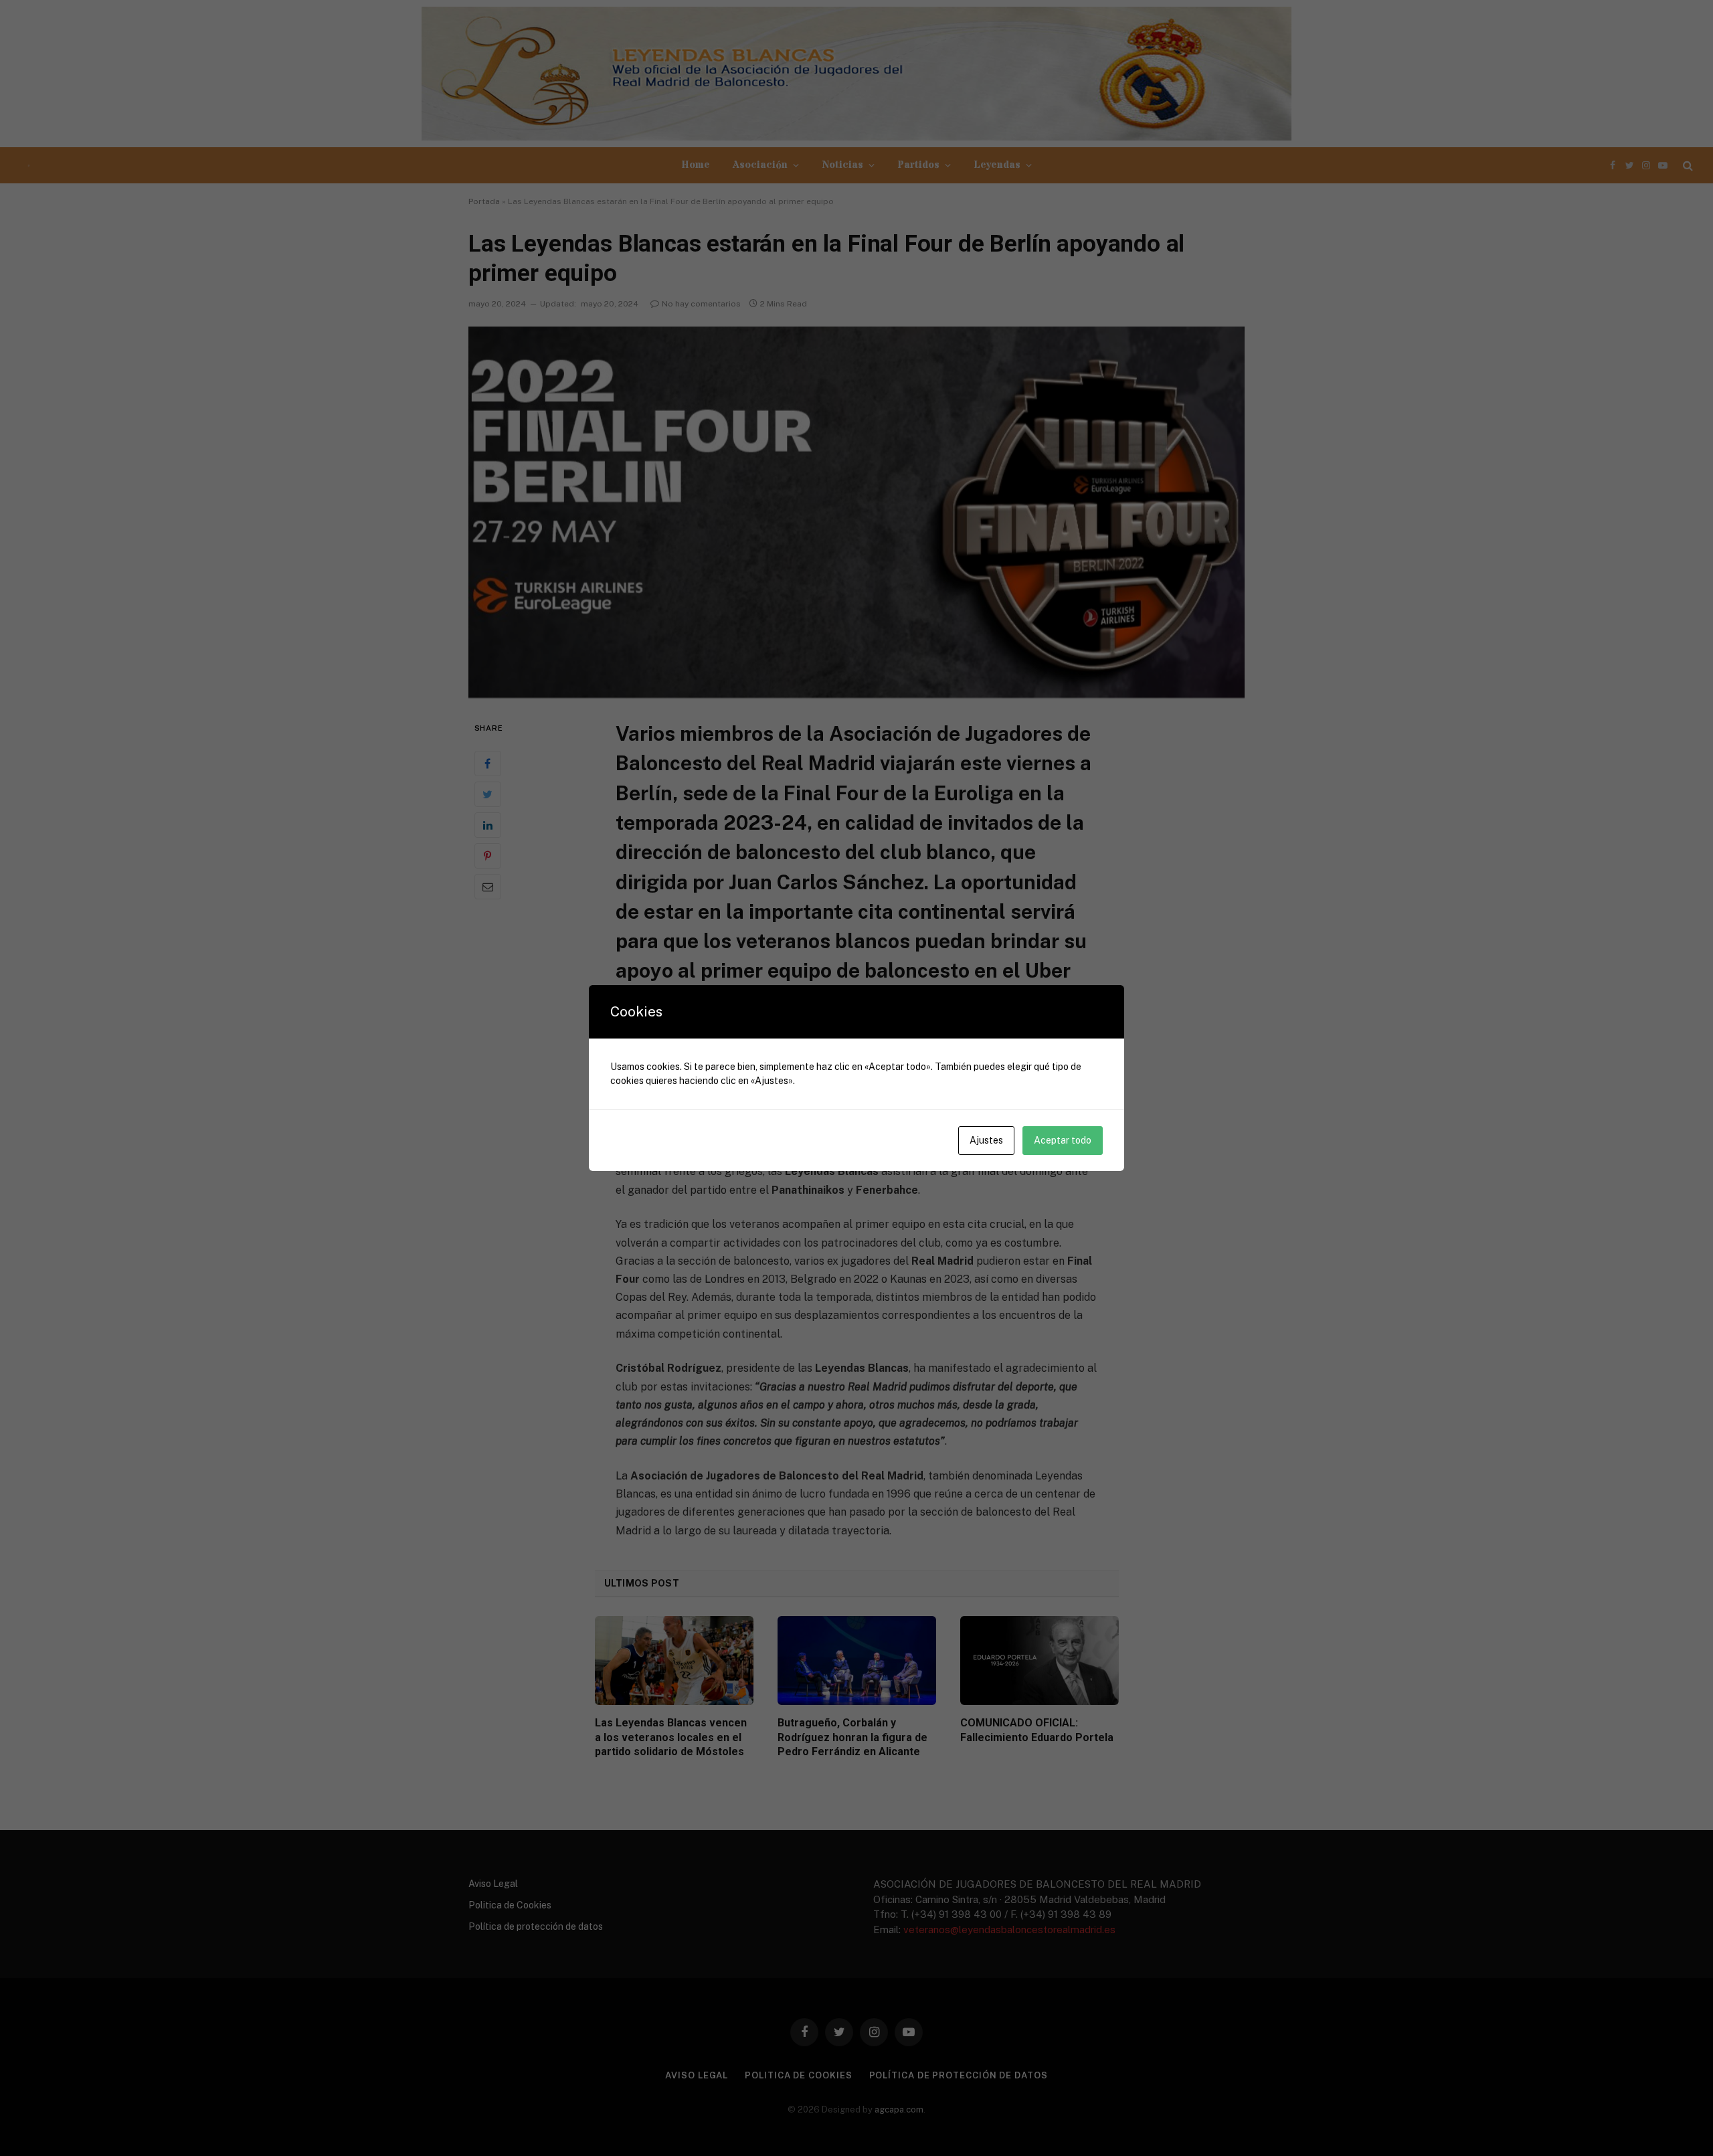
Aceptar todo (1063, 1140)
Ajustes (986, 1140)
